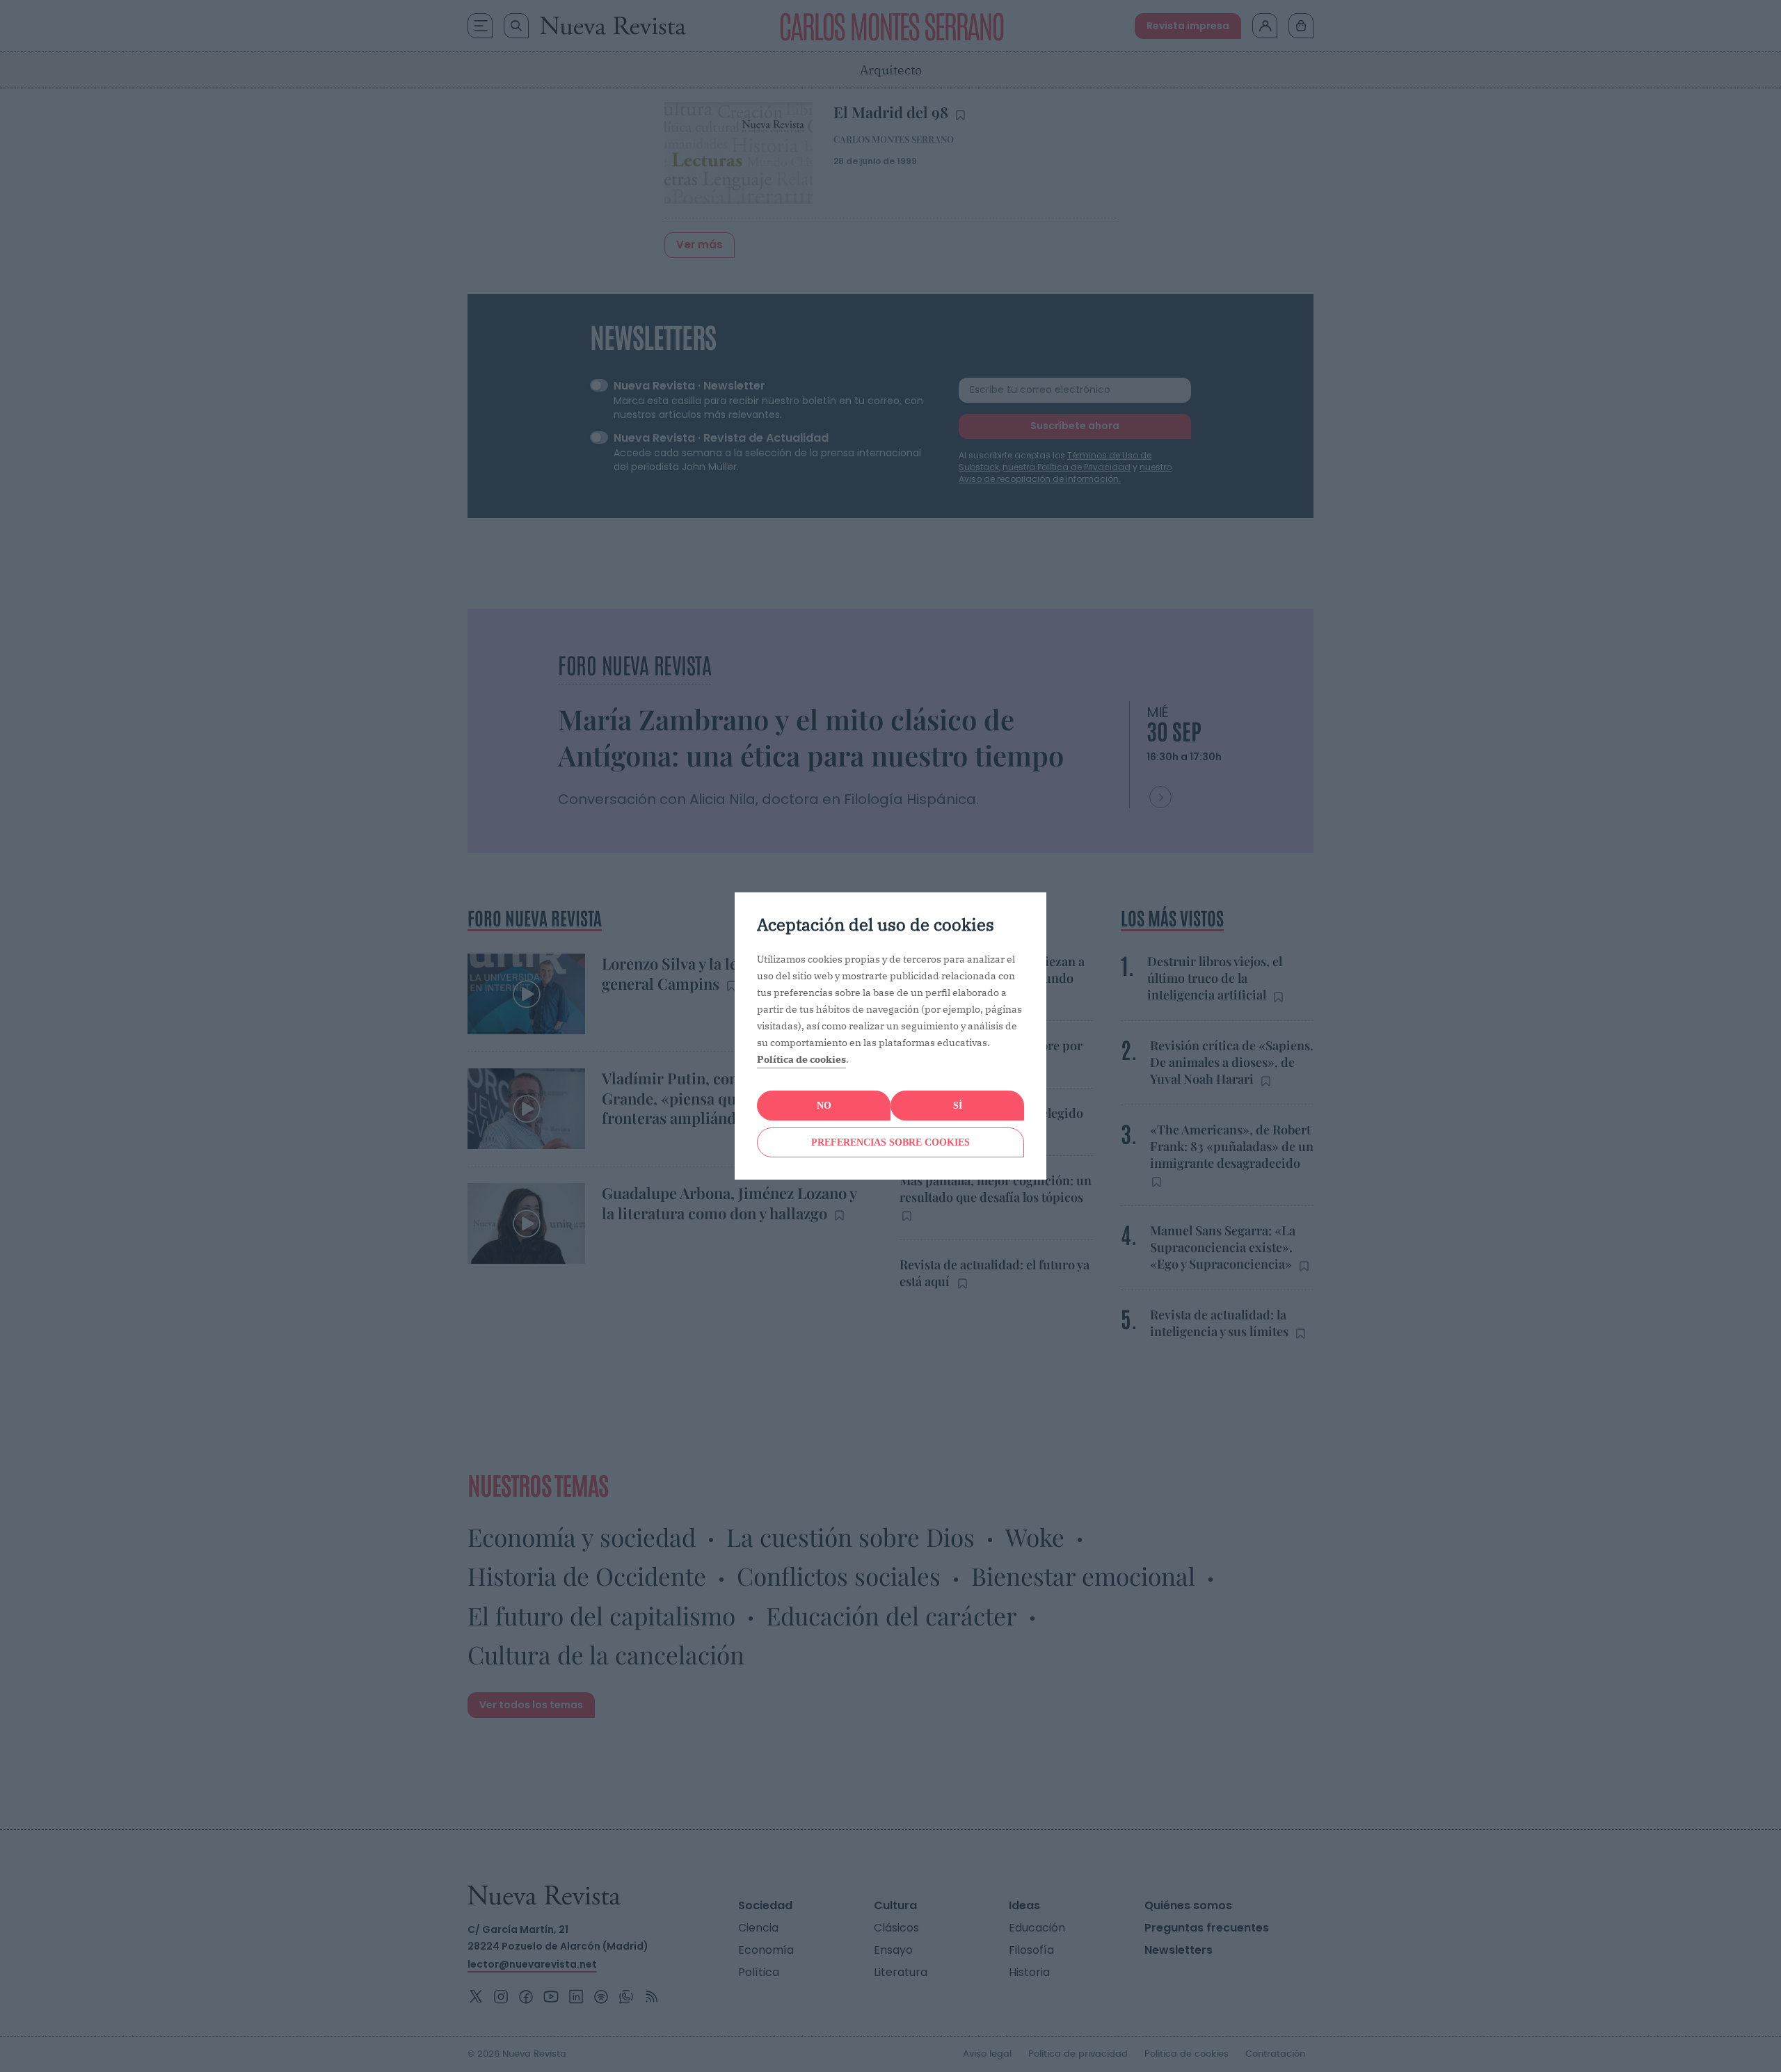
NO (824, 1106)
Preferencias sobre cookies (890, 1142)
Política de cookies (801, 1059)
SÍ (958, 1106)
